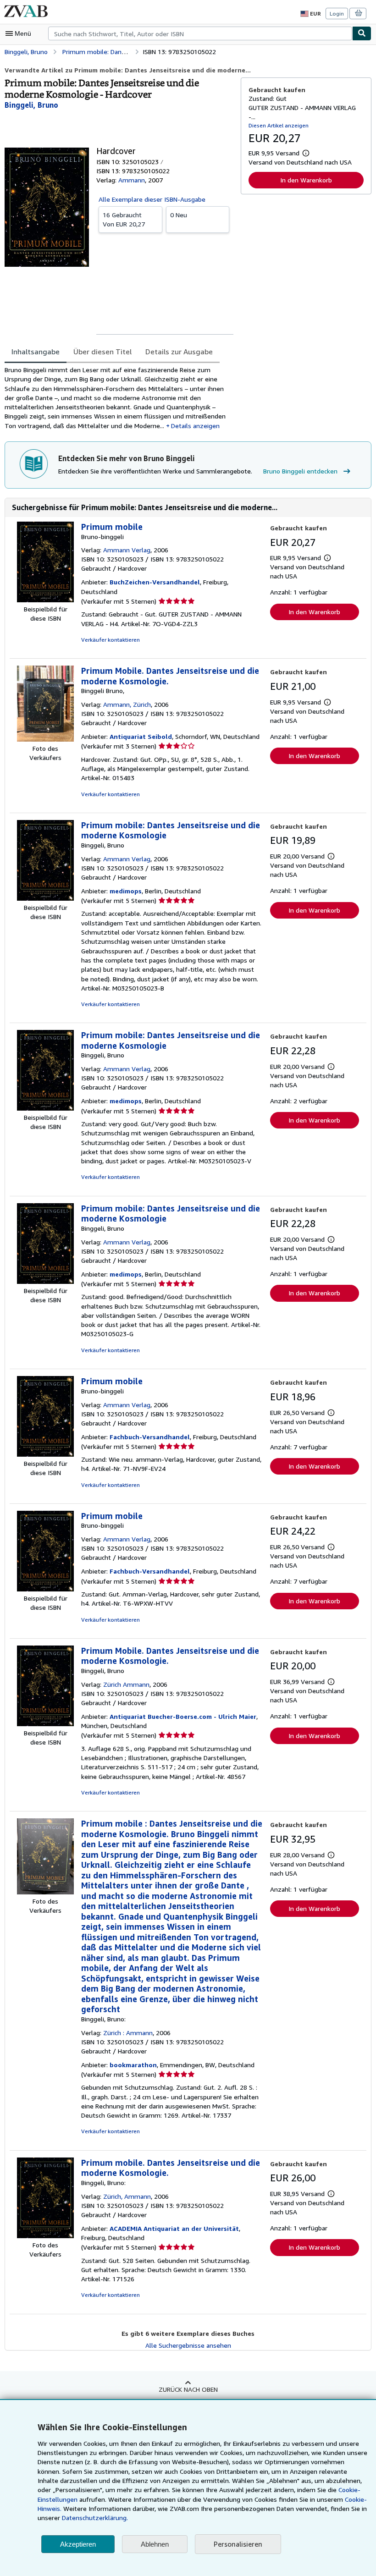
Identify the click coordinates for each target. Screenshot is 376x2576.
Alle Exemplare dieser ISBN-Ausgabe (152, 199)
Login (337, 14)
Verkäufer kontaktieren (111, 640)
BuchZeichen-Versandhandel (155, 582)
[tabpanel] (119, 398)
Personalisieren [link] (238, 2544)
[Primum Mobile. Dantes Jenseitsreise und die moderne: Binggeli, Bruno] (45, 1724)
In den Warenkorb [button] (306, 180)
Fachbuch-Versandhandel (150, 1437)
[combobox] (200, 33)
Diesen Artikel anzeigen (279, 125)
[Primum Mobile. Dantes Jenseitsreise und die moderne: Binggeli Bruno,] (45, 739)
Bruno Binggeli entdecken (300, 471)
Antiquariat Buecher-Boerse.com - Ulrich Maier (183, 1716)
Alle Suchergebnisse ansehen (188, 2345)
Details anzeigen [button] (195, 426)
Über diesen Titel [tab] (102, 352)
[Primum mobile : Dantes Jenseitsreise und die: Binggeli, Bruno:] (45, 1892)
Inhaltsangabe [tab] (36, 352)
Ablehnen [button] (155, 2544)
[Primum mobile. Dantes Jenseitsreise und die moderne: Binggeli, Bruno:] (45, 2236)
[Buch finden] (362, 33)
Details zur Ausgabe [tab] (179, 352)
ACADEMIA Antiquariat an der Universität (174, 2228)
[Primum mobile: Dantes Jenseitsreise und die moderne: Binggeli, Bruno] (45, 898)
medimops (126, 891)
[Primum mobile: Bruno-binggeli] (45, 600)
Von (124, 219)
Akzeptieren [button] (78, 2544)
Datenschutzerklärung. (95, 2518)
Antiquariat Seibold (141, 736)
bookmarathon (133, 2065)
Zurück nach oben (188, 2389)
